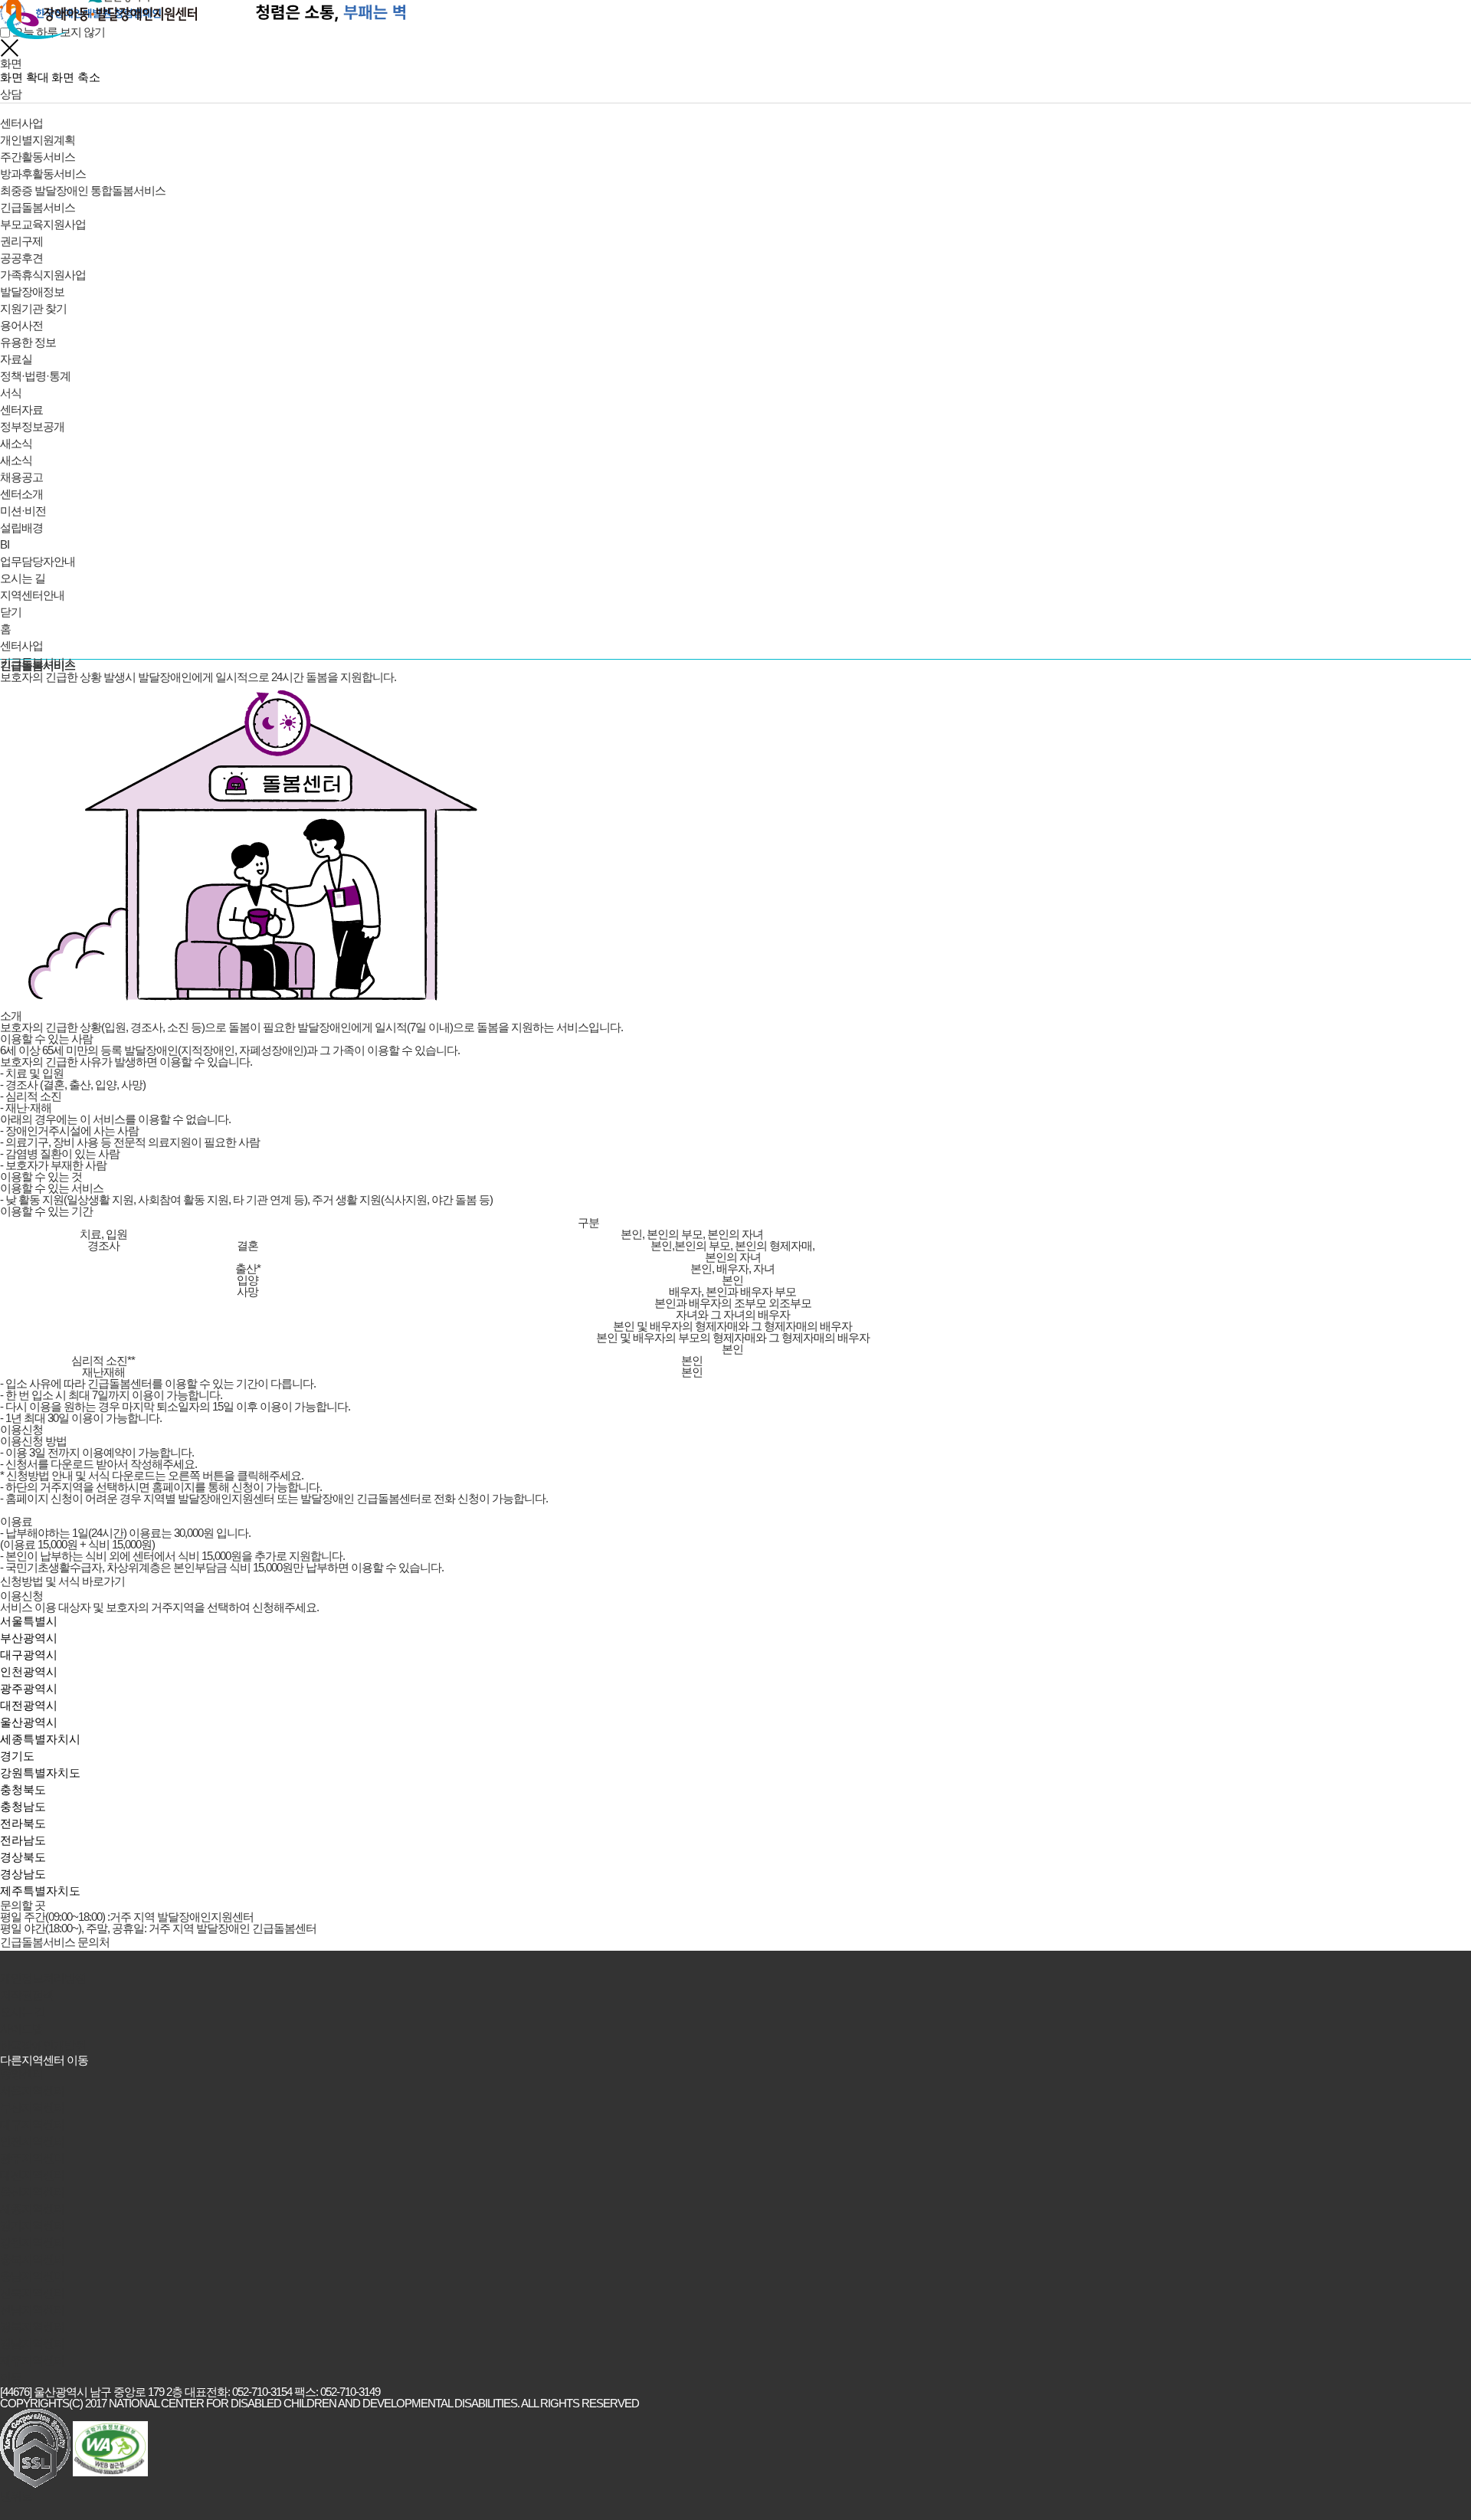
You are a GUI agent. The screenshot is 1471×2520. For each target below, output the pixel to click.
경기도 (17, 1756)
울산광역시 (29, 1722)
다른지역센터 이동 (44, 2060)
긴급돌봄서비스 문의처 (55, 1942)
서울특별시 (29, 1621)
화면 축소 (76, 77)
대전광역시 (29, 1705)
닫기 (11, 612)
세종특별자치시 (40, 1739)
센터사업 (21, 123)
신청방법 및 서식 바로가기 (62, 1581)
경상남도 (23, 1874)
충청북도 (23, 1789)
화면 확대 (25, 77)
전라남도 (23, 1840)
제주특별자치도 (40, 1891)
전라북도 (23, 1823)
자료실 (16, 359)
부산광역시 (29, 1638)
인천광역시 (29, 1671)
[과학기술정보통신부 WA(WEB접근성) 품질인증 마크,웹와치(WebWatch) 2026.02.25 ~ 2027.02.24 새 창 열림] (110, 2449)
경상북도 (23, 1857)
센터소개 (21, 494)
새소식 (16, 443)
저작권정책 (27, 1995)
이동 (11, 2377)
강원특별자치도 (40, 1773)
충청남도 (23, 1806)
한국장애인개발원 (43, 2045)
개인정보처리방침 (43, 1978)
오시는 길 (23, 2012)
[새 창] (35, 2448)
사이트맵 (21, 2028)
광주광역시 (29, 1688)
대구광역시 (29, 1655)
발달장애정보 (32, 292)
